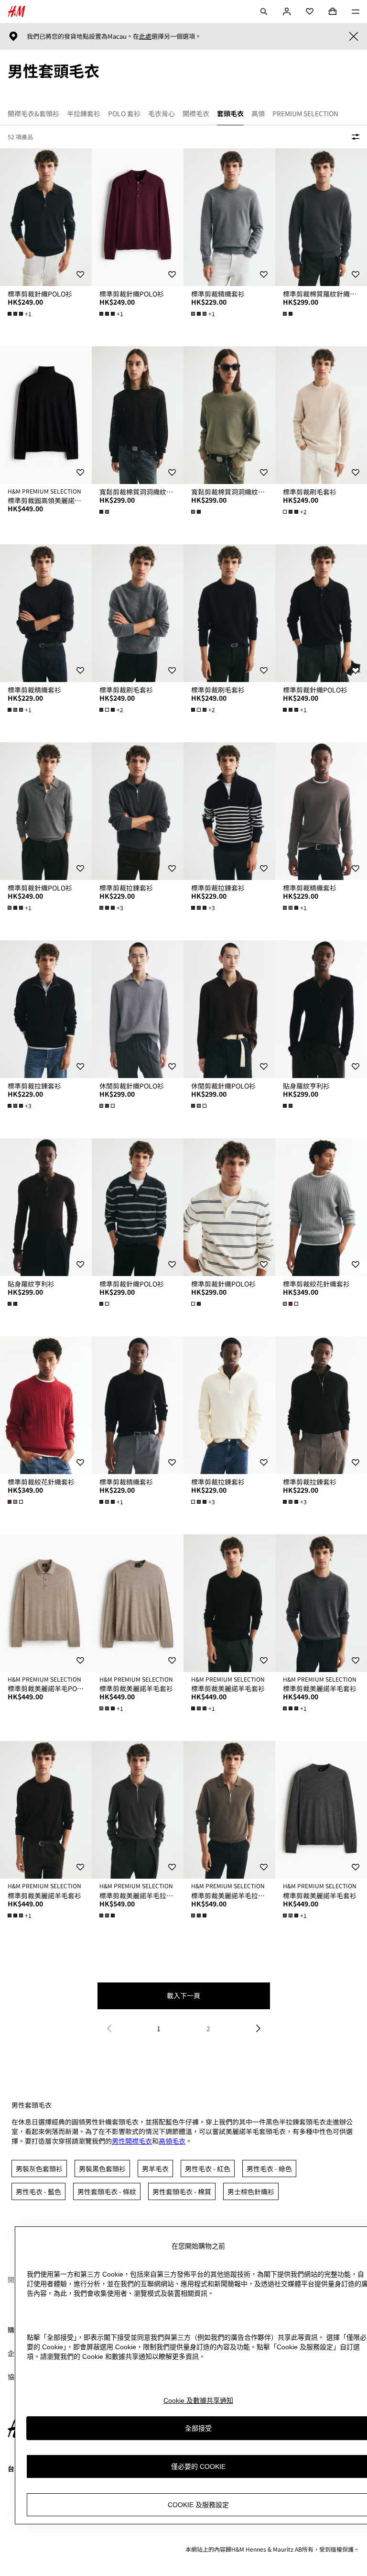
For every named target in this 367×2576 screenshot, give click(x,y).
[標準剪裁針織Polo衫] (46, 217)
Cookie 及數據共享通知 (198, 2400)
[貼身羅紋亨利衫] (321, 1009)
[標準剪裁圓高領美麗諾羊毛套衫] (46, 415)
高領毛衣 (172, 2141)
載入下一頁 (183, 1995)
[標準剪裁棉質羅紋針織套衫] (321, 217)
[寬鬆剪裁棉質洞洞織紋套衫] (138, 415)
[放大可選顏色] (289, 314)
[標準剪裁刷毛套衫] (321, 415)
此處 (145, 36)
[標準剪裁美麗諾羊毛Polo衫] (46, 1603)
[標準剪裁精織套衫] (229, 217)
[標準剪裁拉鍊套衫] (138, 811)
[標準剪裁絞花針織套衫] (321, 1207)
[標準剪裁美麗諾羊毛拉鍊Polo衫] (138, 1810)
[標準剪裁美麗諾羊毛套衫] (138, 1603)
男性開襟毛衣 (132, 2141)
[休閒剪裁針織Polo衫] (138, 1009)
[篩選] (354, 137)
